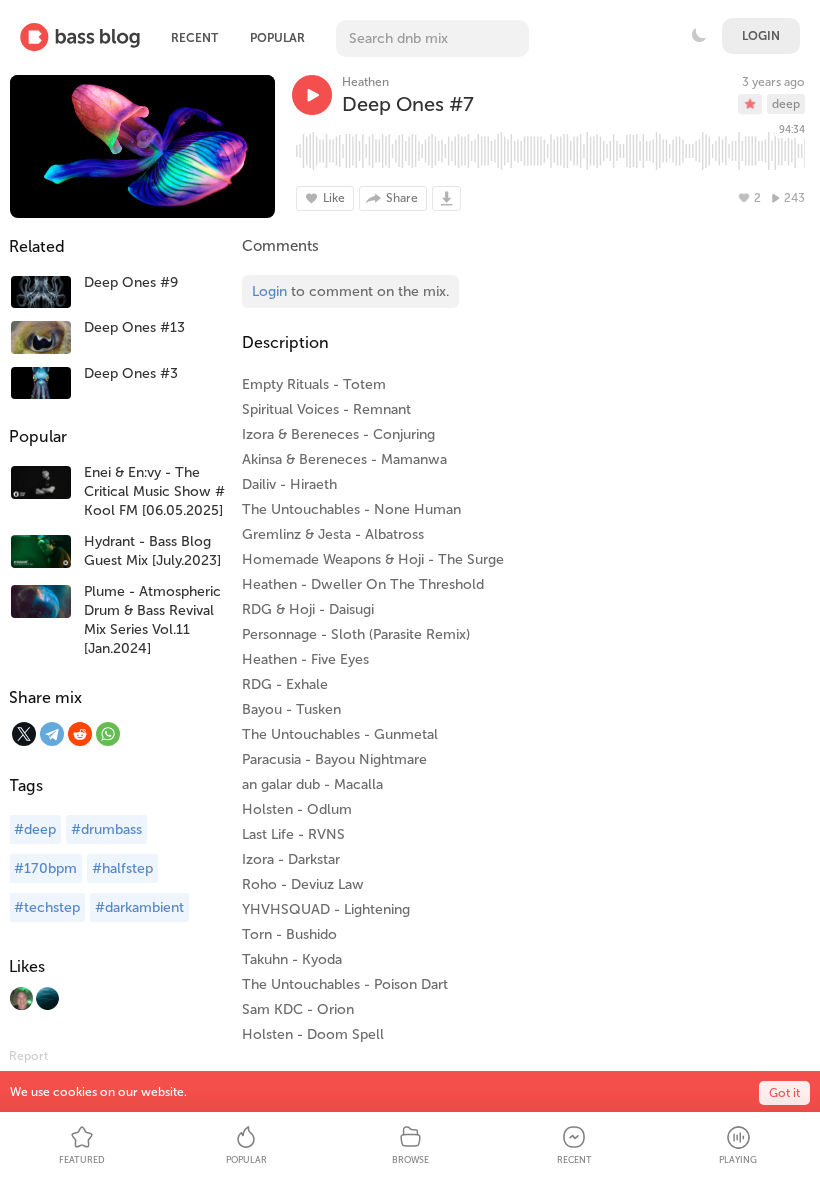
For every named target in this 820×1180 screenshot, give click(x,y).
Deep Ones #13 (134, 327)
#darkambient (139, 907)
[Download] (446, 198)
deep (786, 104)
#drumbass (106, 829)
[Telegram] (52, 734)
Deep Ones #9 (131, 282)
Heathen (365, 82)
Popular (277, 38)
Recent (194, 38)
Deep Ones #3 (131, 373)
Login (761, 36)
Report (28, 1056)
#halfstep (122, 868)
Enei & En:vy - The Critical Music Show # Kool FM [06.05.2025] (154, 491)
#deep (35, 829)
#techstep (47, 907)
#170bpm (45, 868)
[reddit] (80, 734)
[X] (24, 734)
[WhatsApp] (108, 734)
